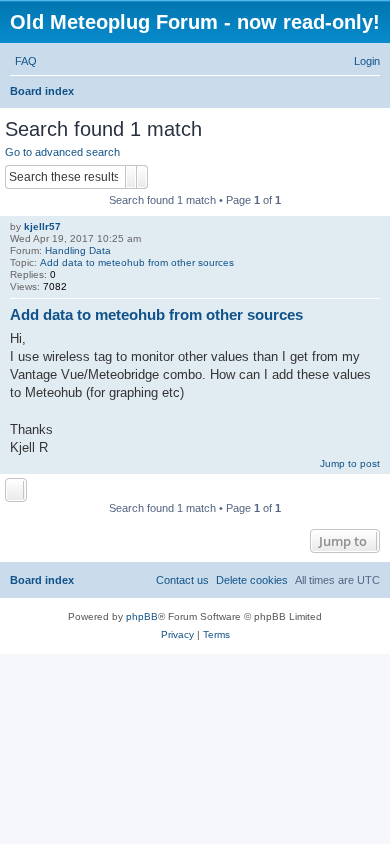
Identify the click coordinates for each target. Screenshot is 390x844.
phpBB (142, 616)
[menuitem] (26, 61)
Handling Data (78, 250)
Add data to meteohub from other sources (137, 262)
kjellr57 (42, 226)
